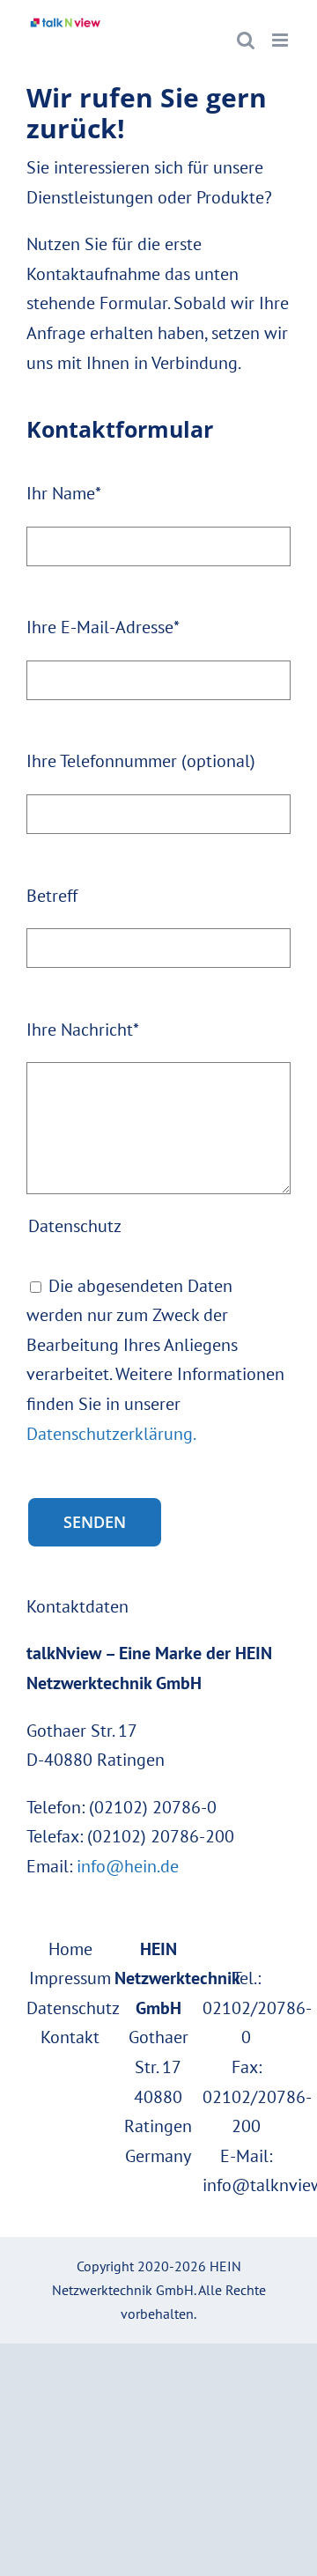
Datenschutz (73, 2008)
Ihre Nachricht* (83, 1030)
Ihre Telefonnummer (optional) (141, 761)
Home (70, 1949)
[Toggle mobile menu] (281, 40)
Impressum (70, 1978)
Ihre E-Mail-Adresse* (103, 627)
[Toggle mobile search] (246, 40)
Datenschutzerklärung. (111, 1434)
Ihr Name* (64, 493)
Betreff (52, 896)
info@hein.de (128, 1866)
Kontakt (70, 2037)
